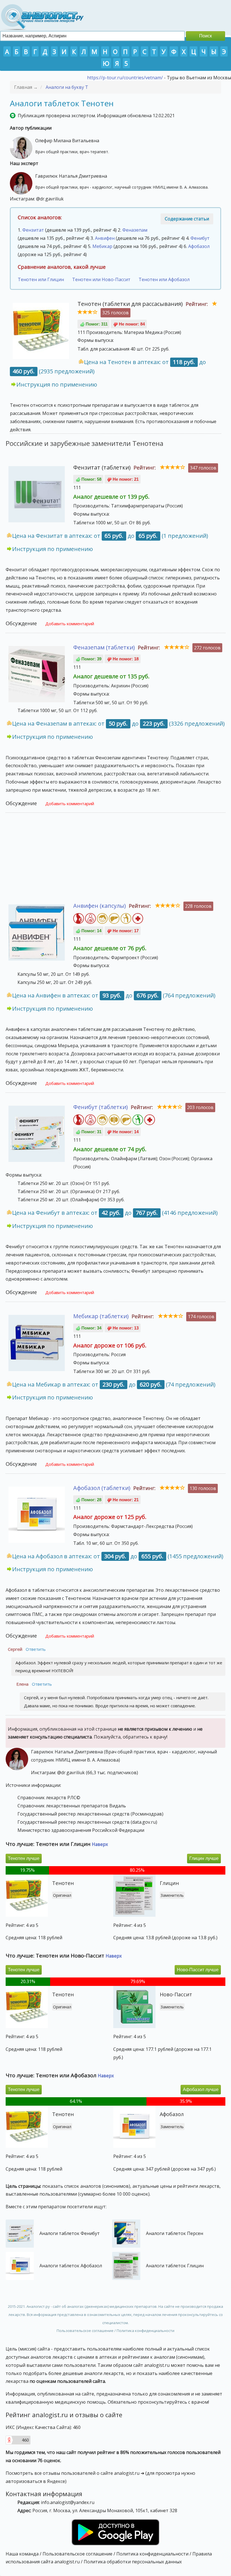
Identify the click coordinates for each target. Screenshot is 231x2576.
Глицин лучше (204, 1858)
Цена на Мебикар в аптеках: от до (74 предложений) (114, 1384)
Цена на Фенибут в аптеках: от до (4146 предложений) (115, 1213)
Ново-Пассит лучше (198, 1970)
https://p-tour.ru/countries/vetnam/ (125, 78)
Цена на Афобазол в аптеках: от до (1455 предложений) (118, 1556)
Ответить (36, 1649)
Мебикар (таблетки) (101, 1316)
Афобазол (199, 246)
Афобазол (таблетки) (102, 1488)
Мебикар (102, 246)
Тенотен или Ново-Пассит (101, 279)
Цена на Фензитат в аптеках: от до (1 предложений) (110, 536)
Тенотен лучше (24, 1858)
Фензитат (33, 230)
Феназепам (135, 230)
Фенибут (200, 238)
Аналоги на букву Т (67, 87)
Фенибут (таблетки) (101, 1107)
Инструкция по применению (57, 384)
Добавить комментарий (70, 624)
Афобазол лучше (201, 2090)
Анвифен (105, 238)
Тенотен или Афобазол (164, 279)
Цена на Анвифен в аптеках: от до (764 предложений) (114, 995)
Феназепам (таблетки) (104, 647)
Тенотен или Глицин (41, 279)
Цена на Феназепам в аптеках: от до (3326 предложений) (118, 723)
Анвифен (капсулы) (100, 906)
